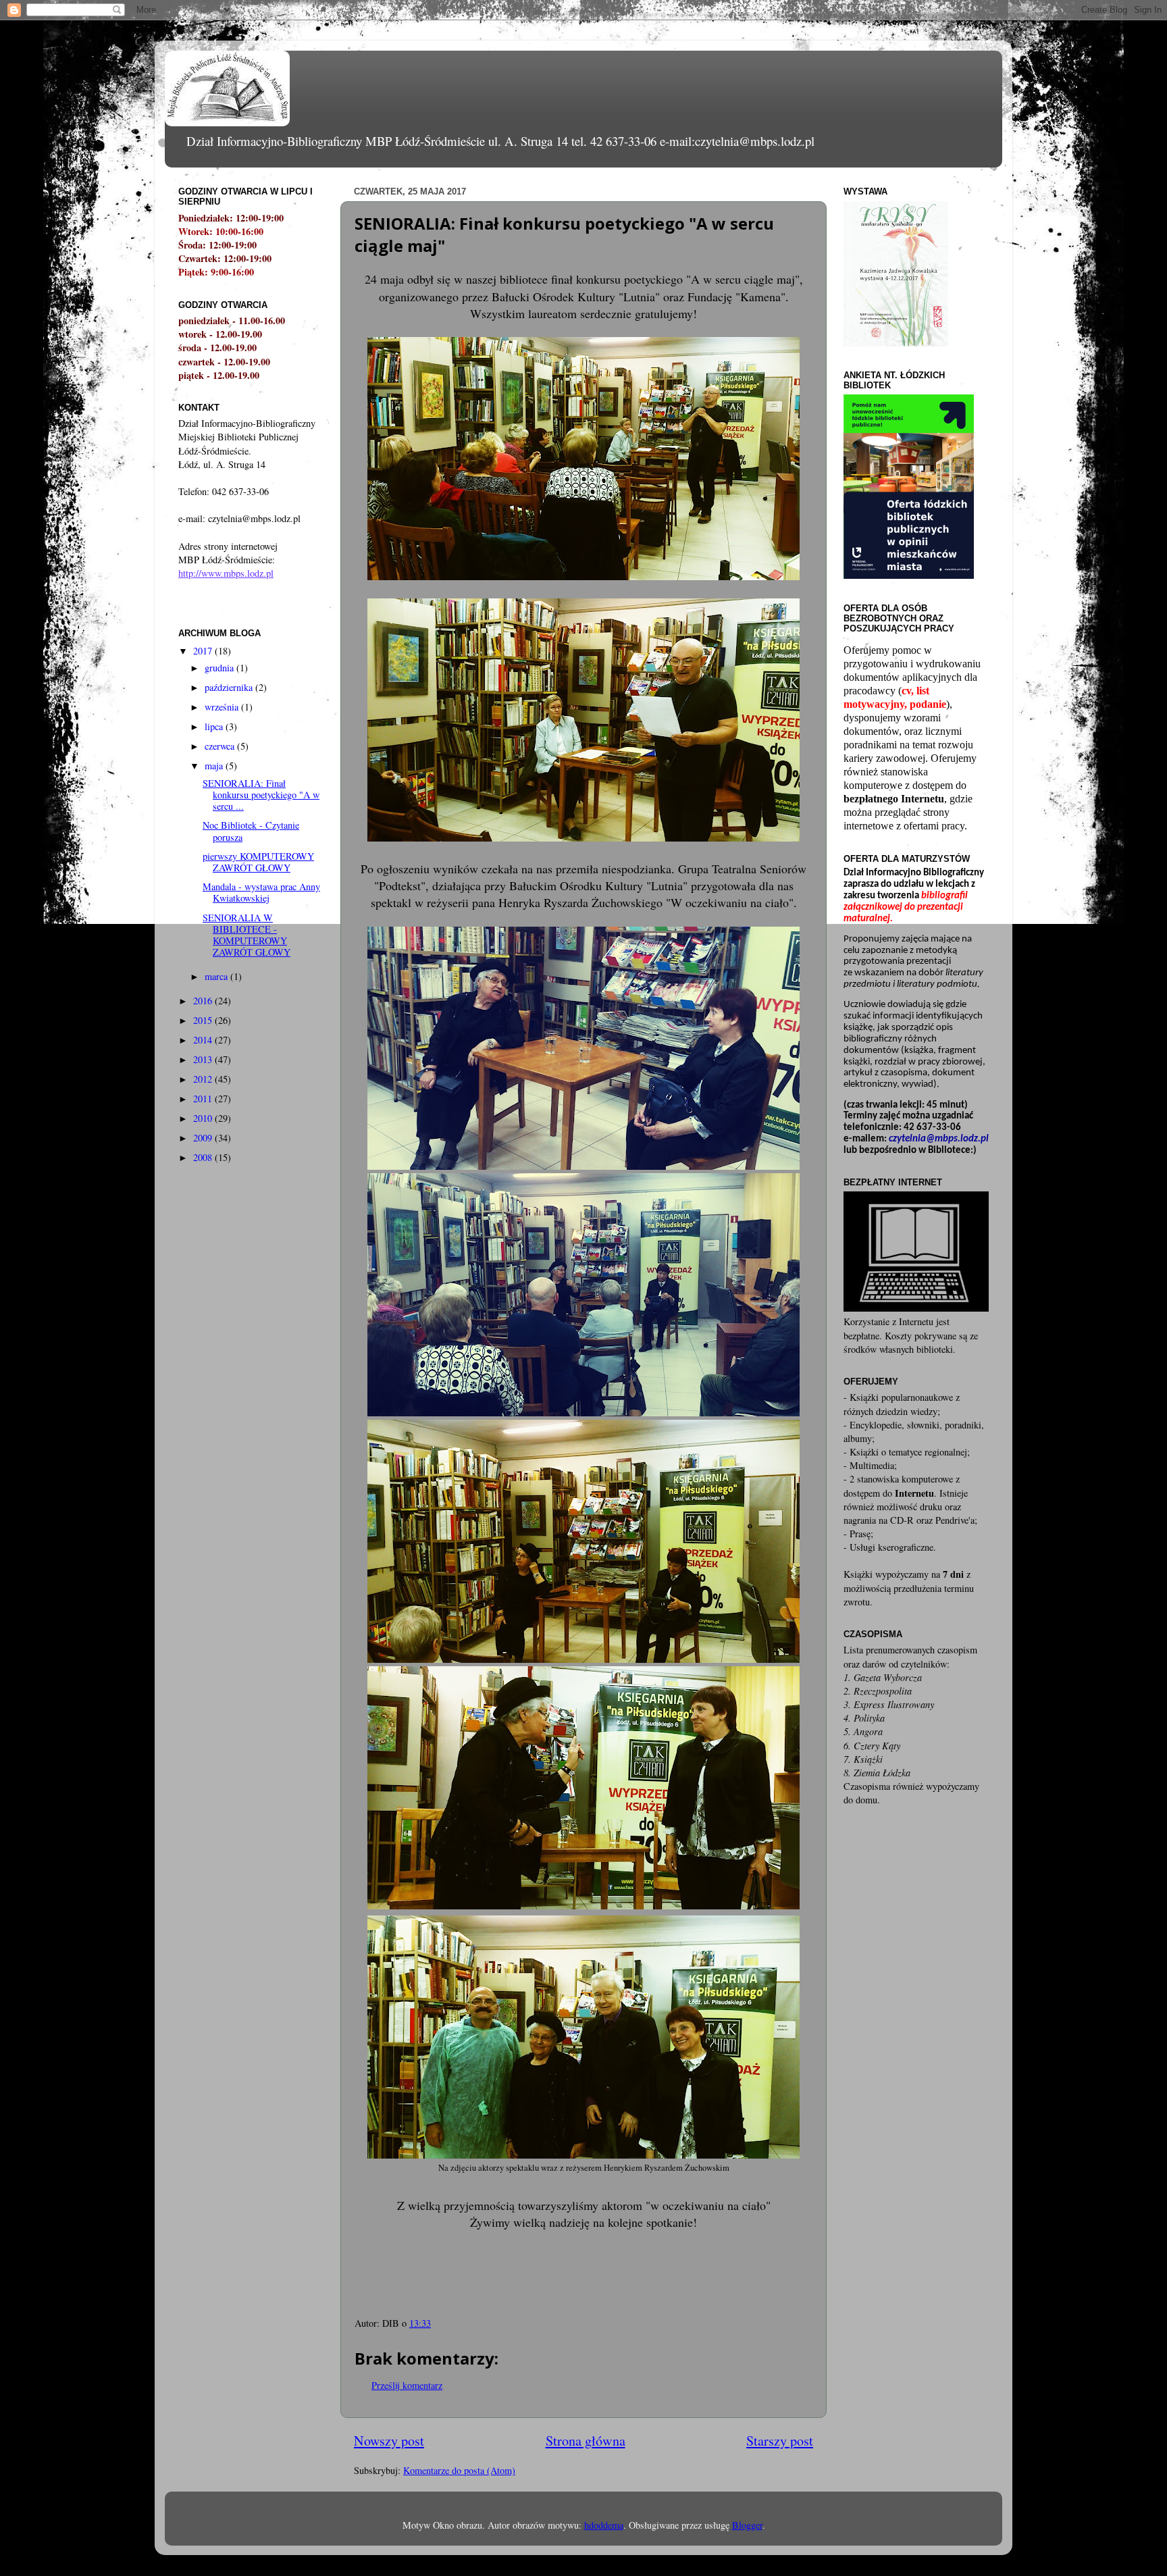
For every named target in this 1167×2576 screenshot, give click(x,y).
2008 (204, 1157)
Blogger (747, 2525)
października (230, 687)
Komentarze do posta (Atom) (459, 2470)
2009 (204, 1138)
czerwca (221, 746)
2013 (204, 1059)
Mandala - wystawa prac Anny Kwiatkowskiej (261, 892)
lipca (215, 726)
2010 (204, 1118)
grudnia (221, 668)
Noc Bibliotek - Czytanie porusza (251, 831)
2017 (204, 651)
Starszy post (780, 2441)
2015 (204, 1020)
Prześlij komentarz (407, 2385)
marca (217, 976)
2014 (204, 1040)
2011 (204, 1099)
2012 (204, 1079)
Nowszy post (389, 2441)
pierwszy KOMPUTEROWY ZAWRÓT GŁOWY (258, 862)
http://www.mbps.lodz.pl (226, 573)
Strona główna (586, 2441)
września (223, 707)
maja (215, 766)
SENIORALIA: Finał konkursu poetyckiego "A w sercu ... (261, 795)
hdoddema (604, 2525)
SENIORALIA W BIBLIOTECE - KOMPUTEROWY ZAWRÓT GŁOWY (247, 935)
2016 (204, 1001)
